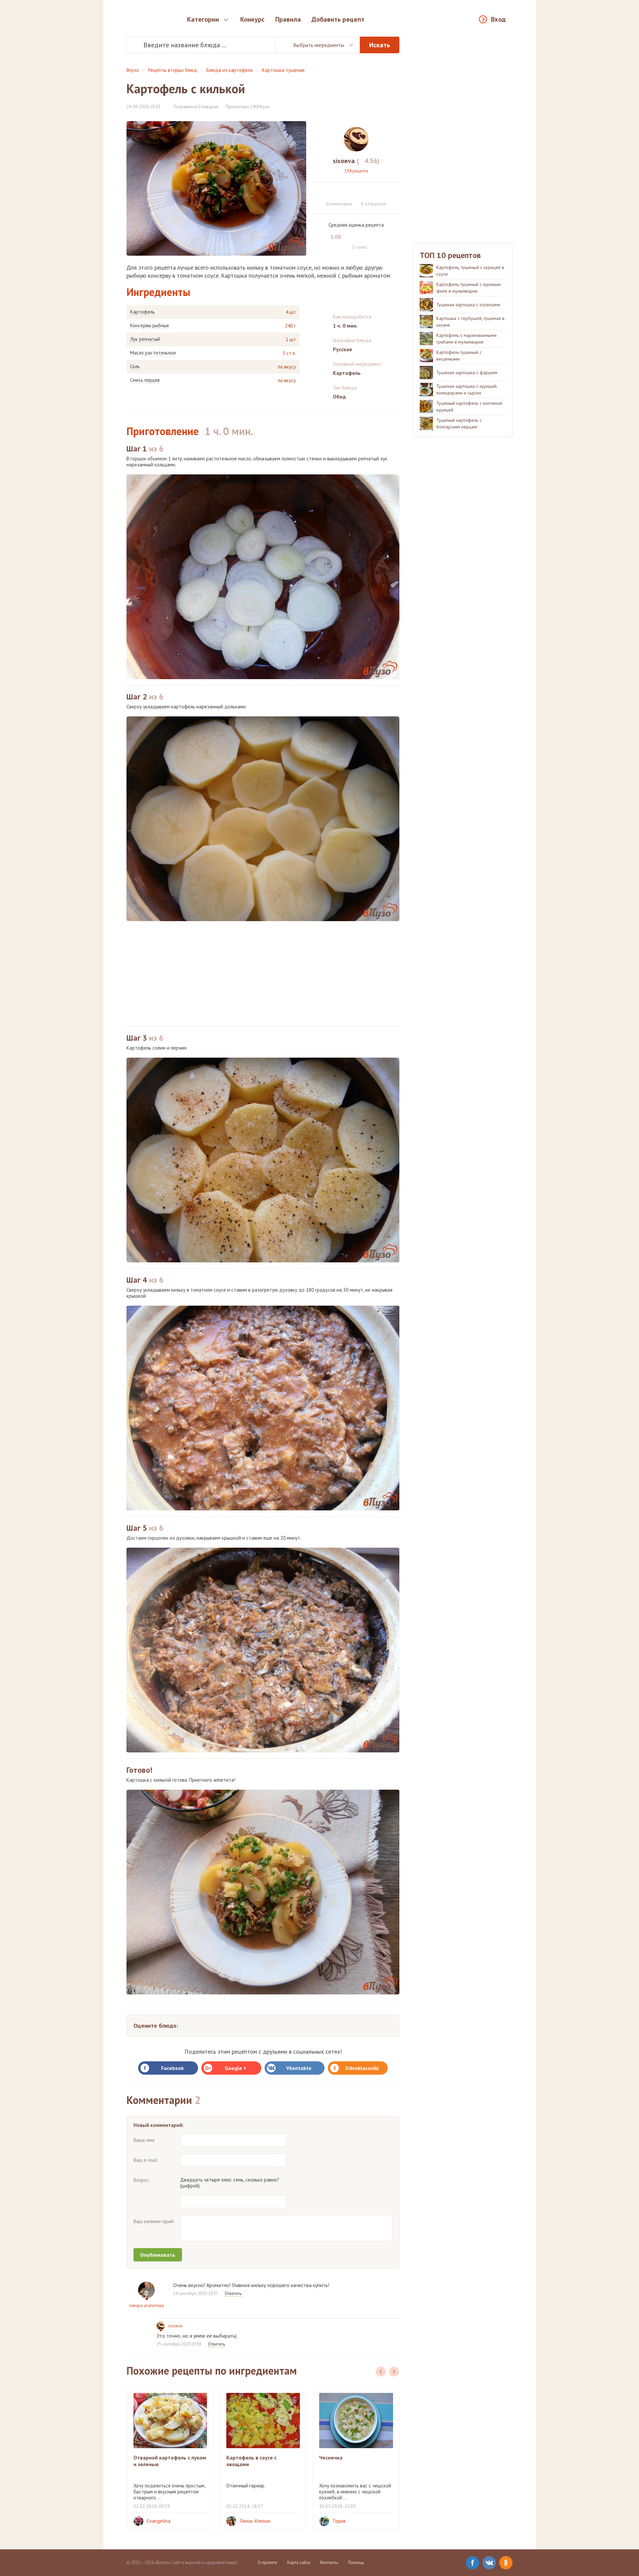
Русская (342, 349)
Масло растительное (153, 353)
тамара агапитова (146, 2306)
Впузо (133, 70)
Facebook (172, 2068)
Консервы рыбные (150, 326)
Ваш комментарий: (154, 2221)
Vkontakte (299, 2068)
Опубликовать (158, 2255)
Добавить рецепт (338, 19)
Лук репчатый (145, 339)
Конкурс (252, 19)
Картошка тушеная (283, 70)
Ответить (233, 2294)
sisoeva (175, 2326)
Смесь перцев (145, 380)
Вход (498, 19)
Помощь (356, 2563)
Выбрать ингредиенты (319, 45)
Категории (203, 19)
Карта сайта (299, 2563)
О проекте (267, 2563)
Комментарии (339, 204)
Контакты (329, 2563)
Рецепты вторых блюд (173, 70)
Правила (288, 19)
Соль (135, 367)
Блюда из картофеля (229, 70)
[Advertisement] (263, 974)
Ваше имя (144, 2140)
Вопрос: (142, 2180)
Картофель (142, 312)
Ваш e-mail (145, 2160)
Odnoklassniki (362, 2068)
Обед (339, 396)
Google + (235, 2068)
